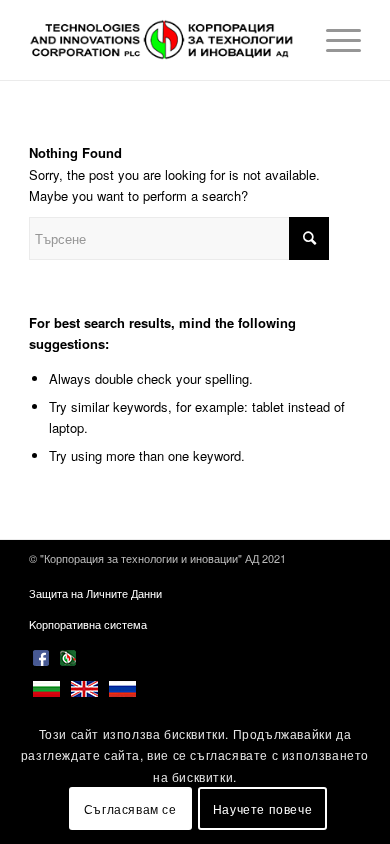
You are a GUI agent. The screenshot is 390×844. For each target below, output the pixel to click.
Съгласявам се (130, 808)
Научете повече (262, 808)
